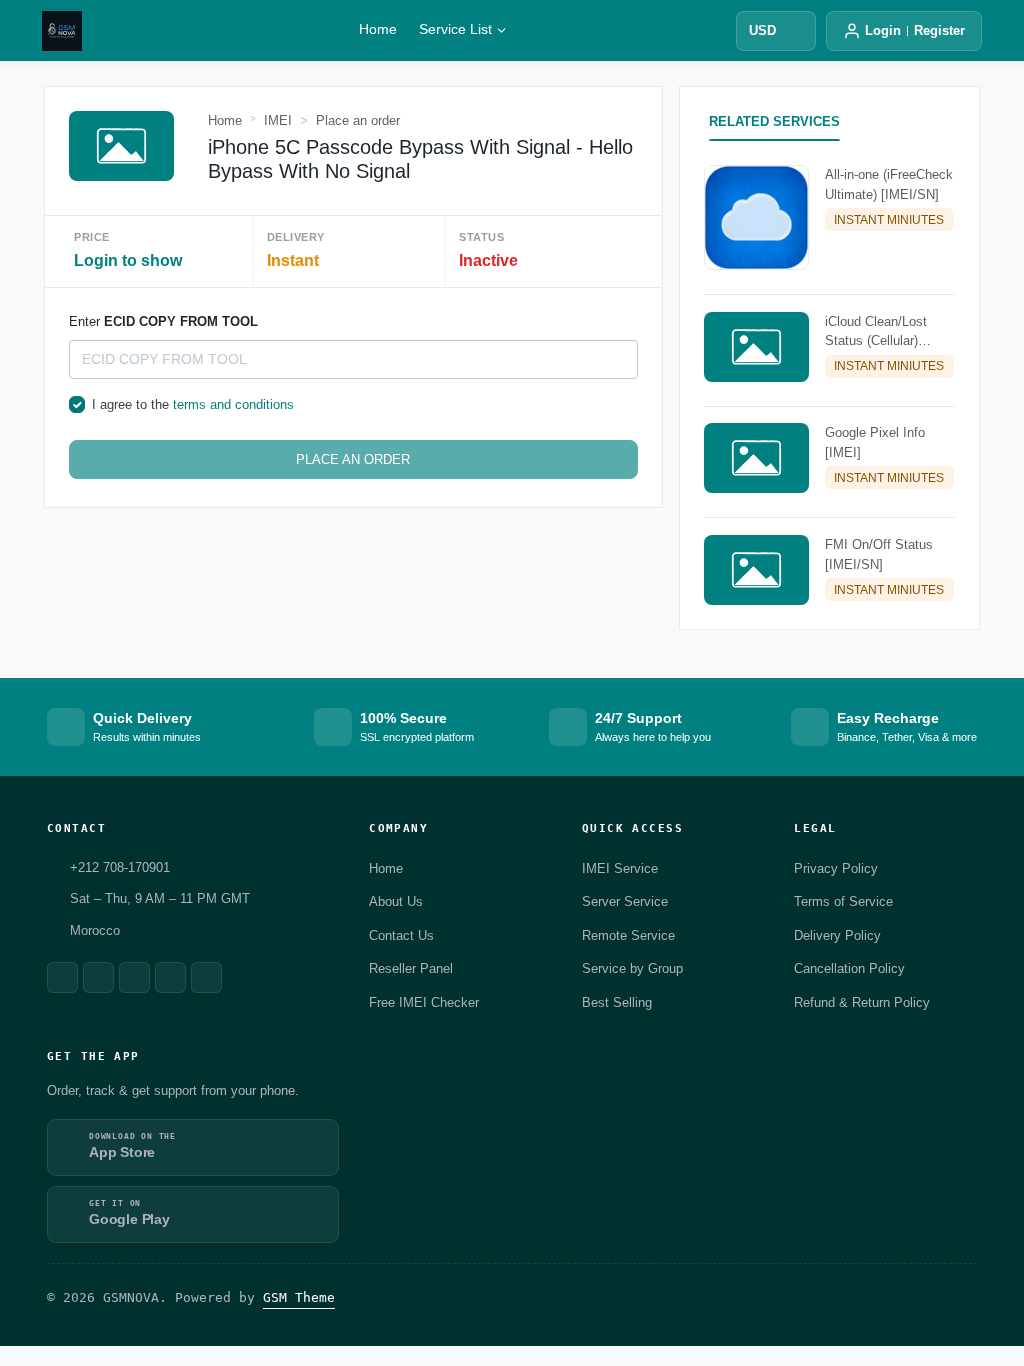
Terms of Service (843, 901)
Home (378, 29)
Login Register (915, 30)
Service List (455, 29)
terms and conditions (233, 404)
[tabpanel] (829, 389)
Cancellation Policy (849, 968)
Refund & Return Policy (862, 1002)
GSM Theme (299, 1297)
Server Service (625, 901)
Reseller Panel (411, 968)
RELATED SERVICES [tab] (774, 121)
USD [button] (762, 30)
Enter (163, 321)
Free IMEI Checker (424, 1002)
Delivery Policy (837, 935)
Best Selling (617, 1002)
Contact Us (401, 935)
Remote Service (628, 935)
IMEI (278, 120)
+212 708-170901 (120, 867)
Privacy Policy (836, 868)
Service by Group (632, 968)
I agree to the (193, 404)
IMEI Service (620, 868)
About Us (396, 901)
